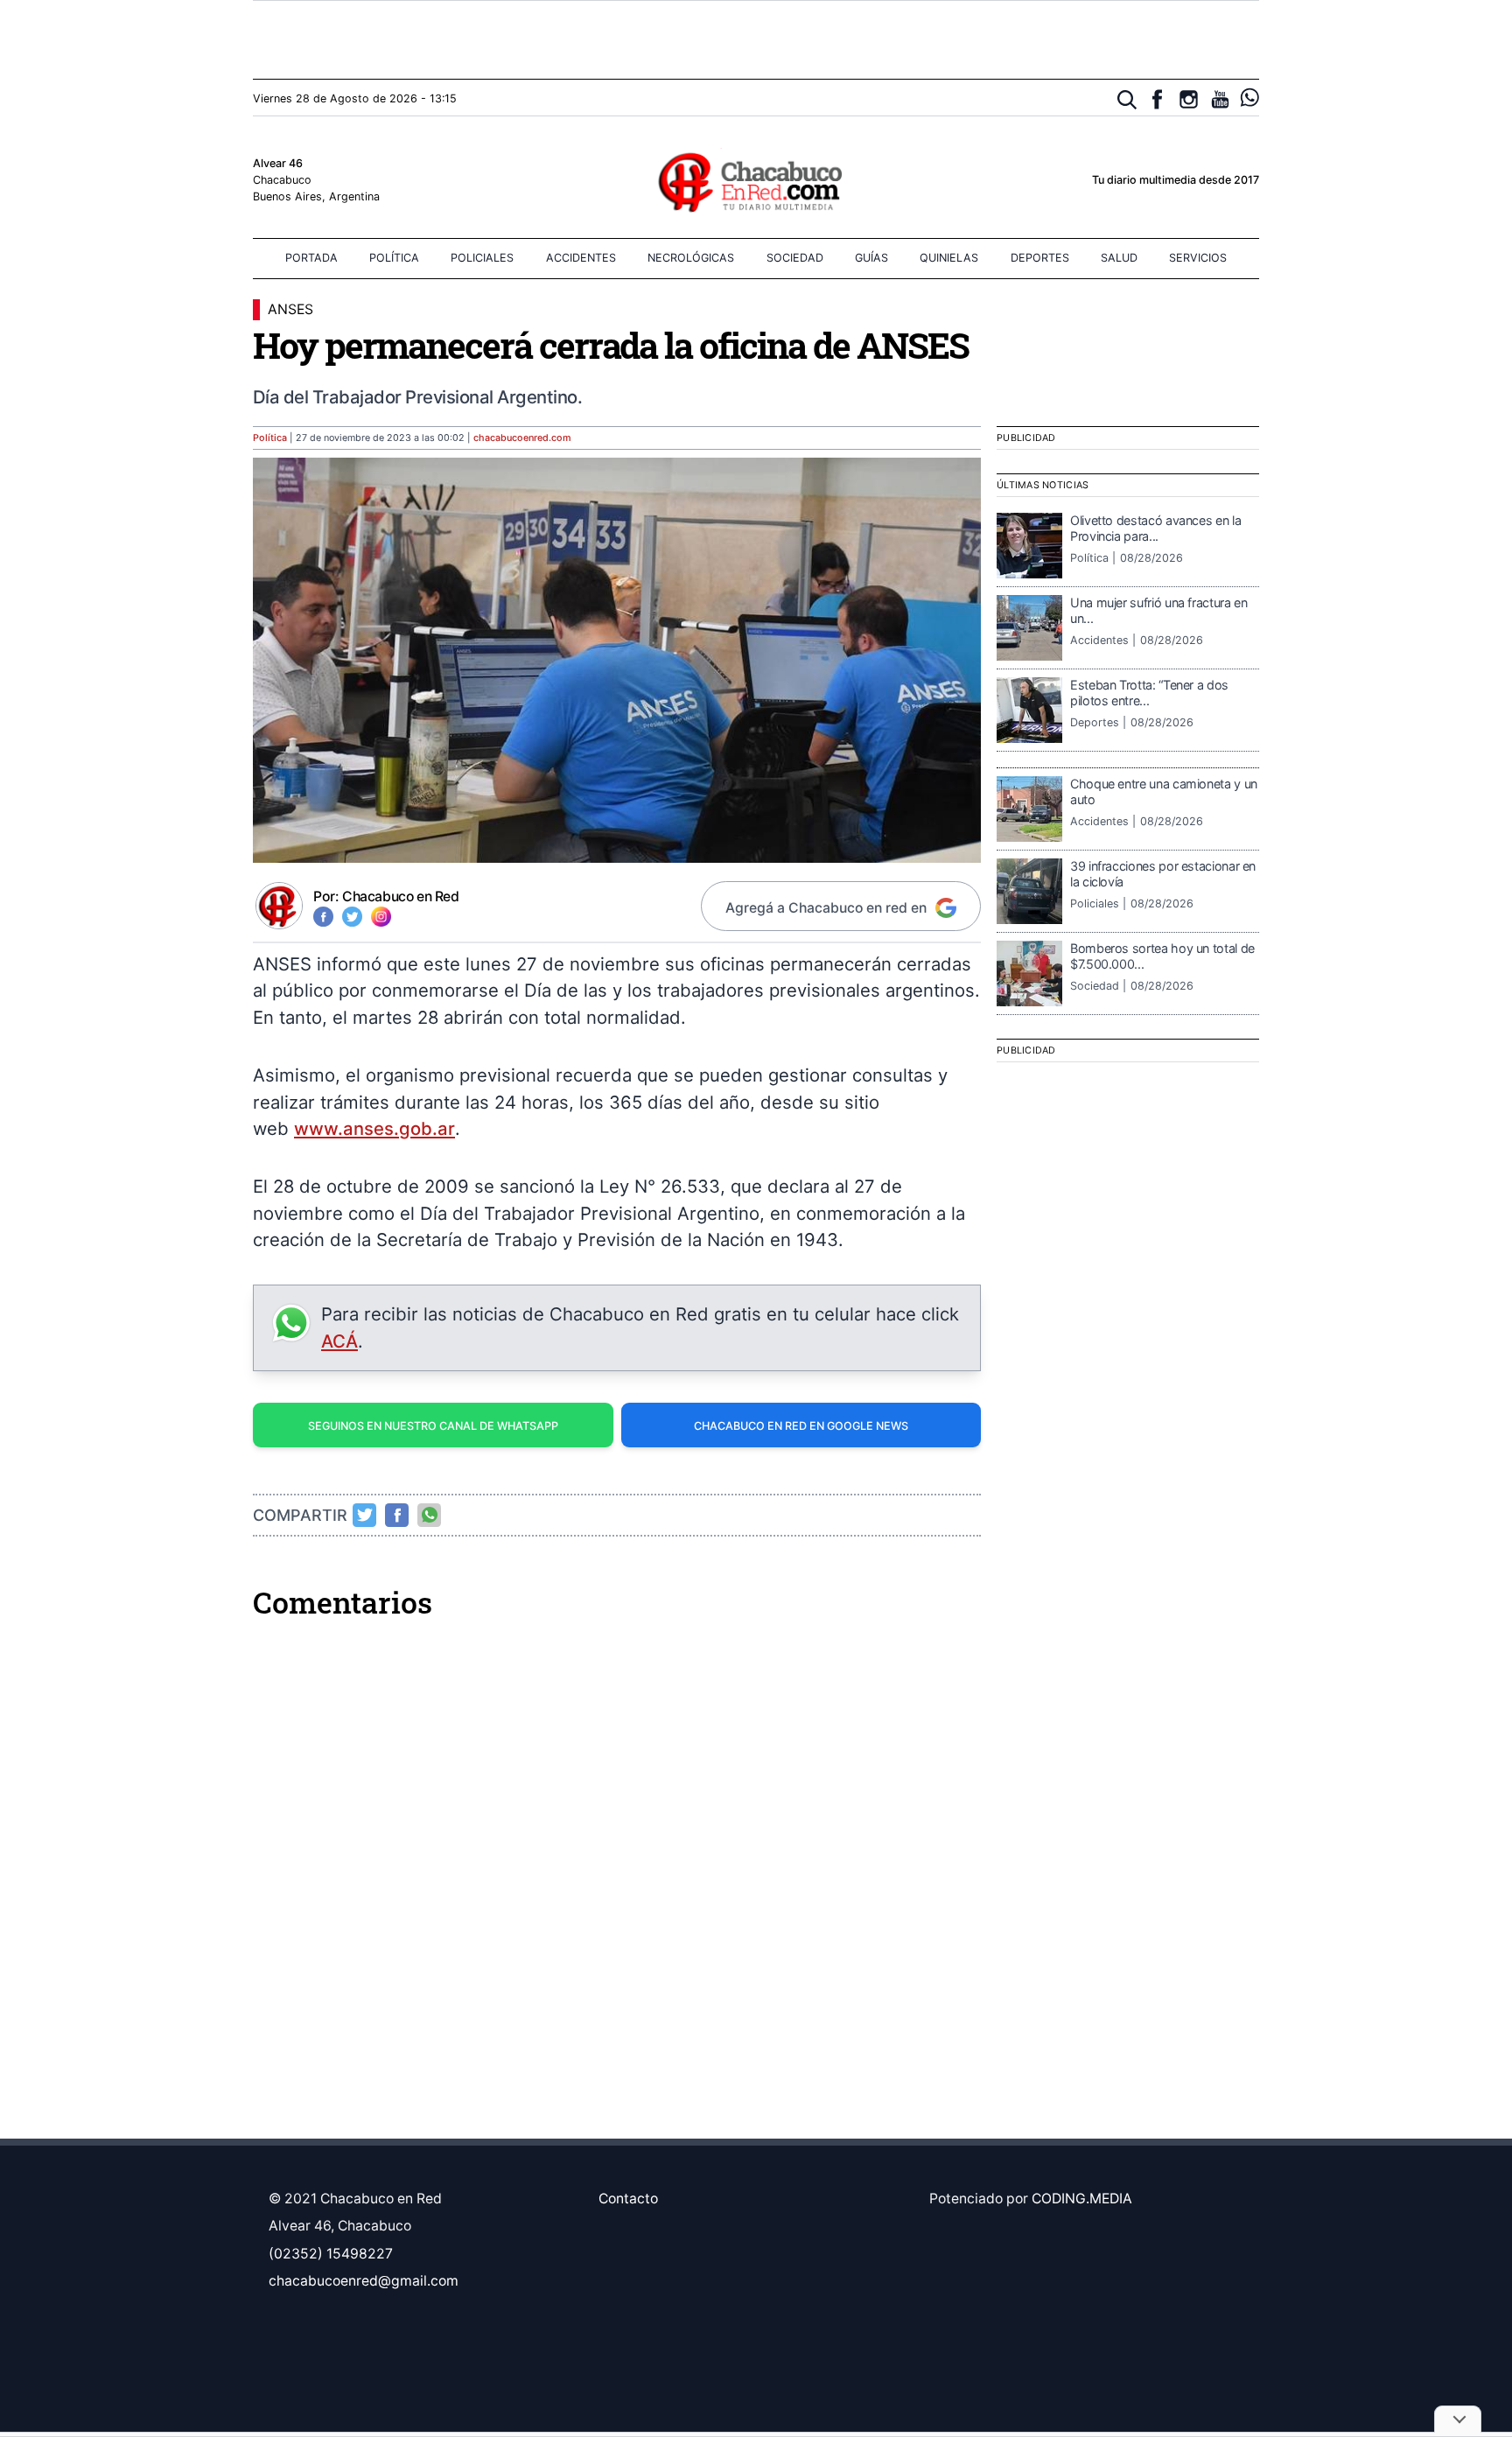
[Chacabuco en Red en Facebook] (1157, 99)
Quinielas (949, 258)
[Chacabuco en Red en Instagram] (1189, 99)
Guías (871, 258)
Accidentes (581, 258)
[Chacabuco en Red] (756, 181)
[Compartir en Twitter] (365, 1515)
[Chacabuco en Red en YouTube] (1220, 99)
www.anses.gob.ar (374, 1128)
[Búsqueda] (1127, 100)
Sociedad (795, 258)
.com (522, 438)
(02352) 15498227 (331, 2254)
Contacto (628, 2199)
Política (394, 258)
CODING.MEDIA (1082, 2199)
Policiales (482, 258)
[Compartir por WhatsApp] (430, 1515)
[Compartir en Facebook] (397, 1515)
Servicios (1198, 258)
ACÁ (339, 1341)
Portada (311, 258)
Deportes (1040, 258)
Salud (1119, 258)
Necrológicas (691, 258)
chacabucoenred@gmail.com (364, 2281)
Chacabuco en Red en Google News (801, 1426)
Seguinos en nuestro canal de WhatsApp (433, 1426)
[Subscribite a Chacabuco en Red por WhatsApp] (1250, 98)
